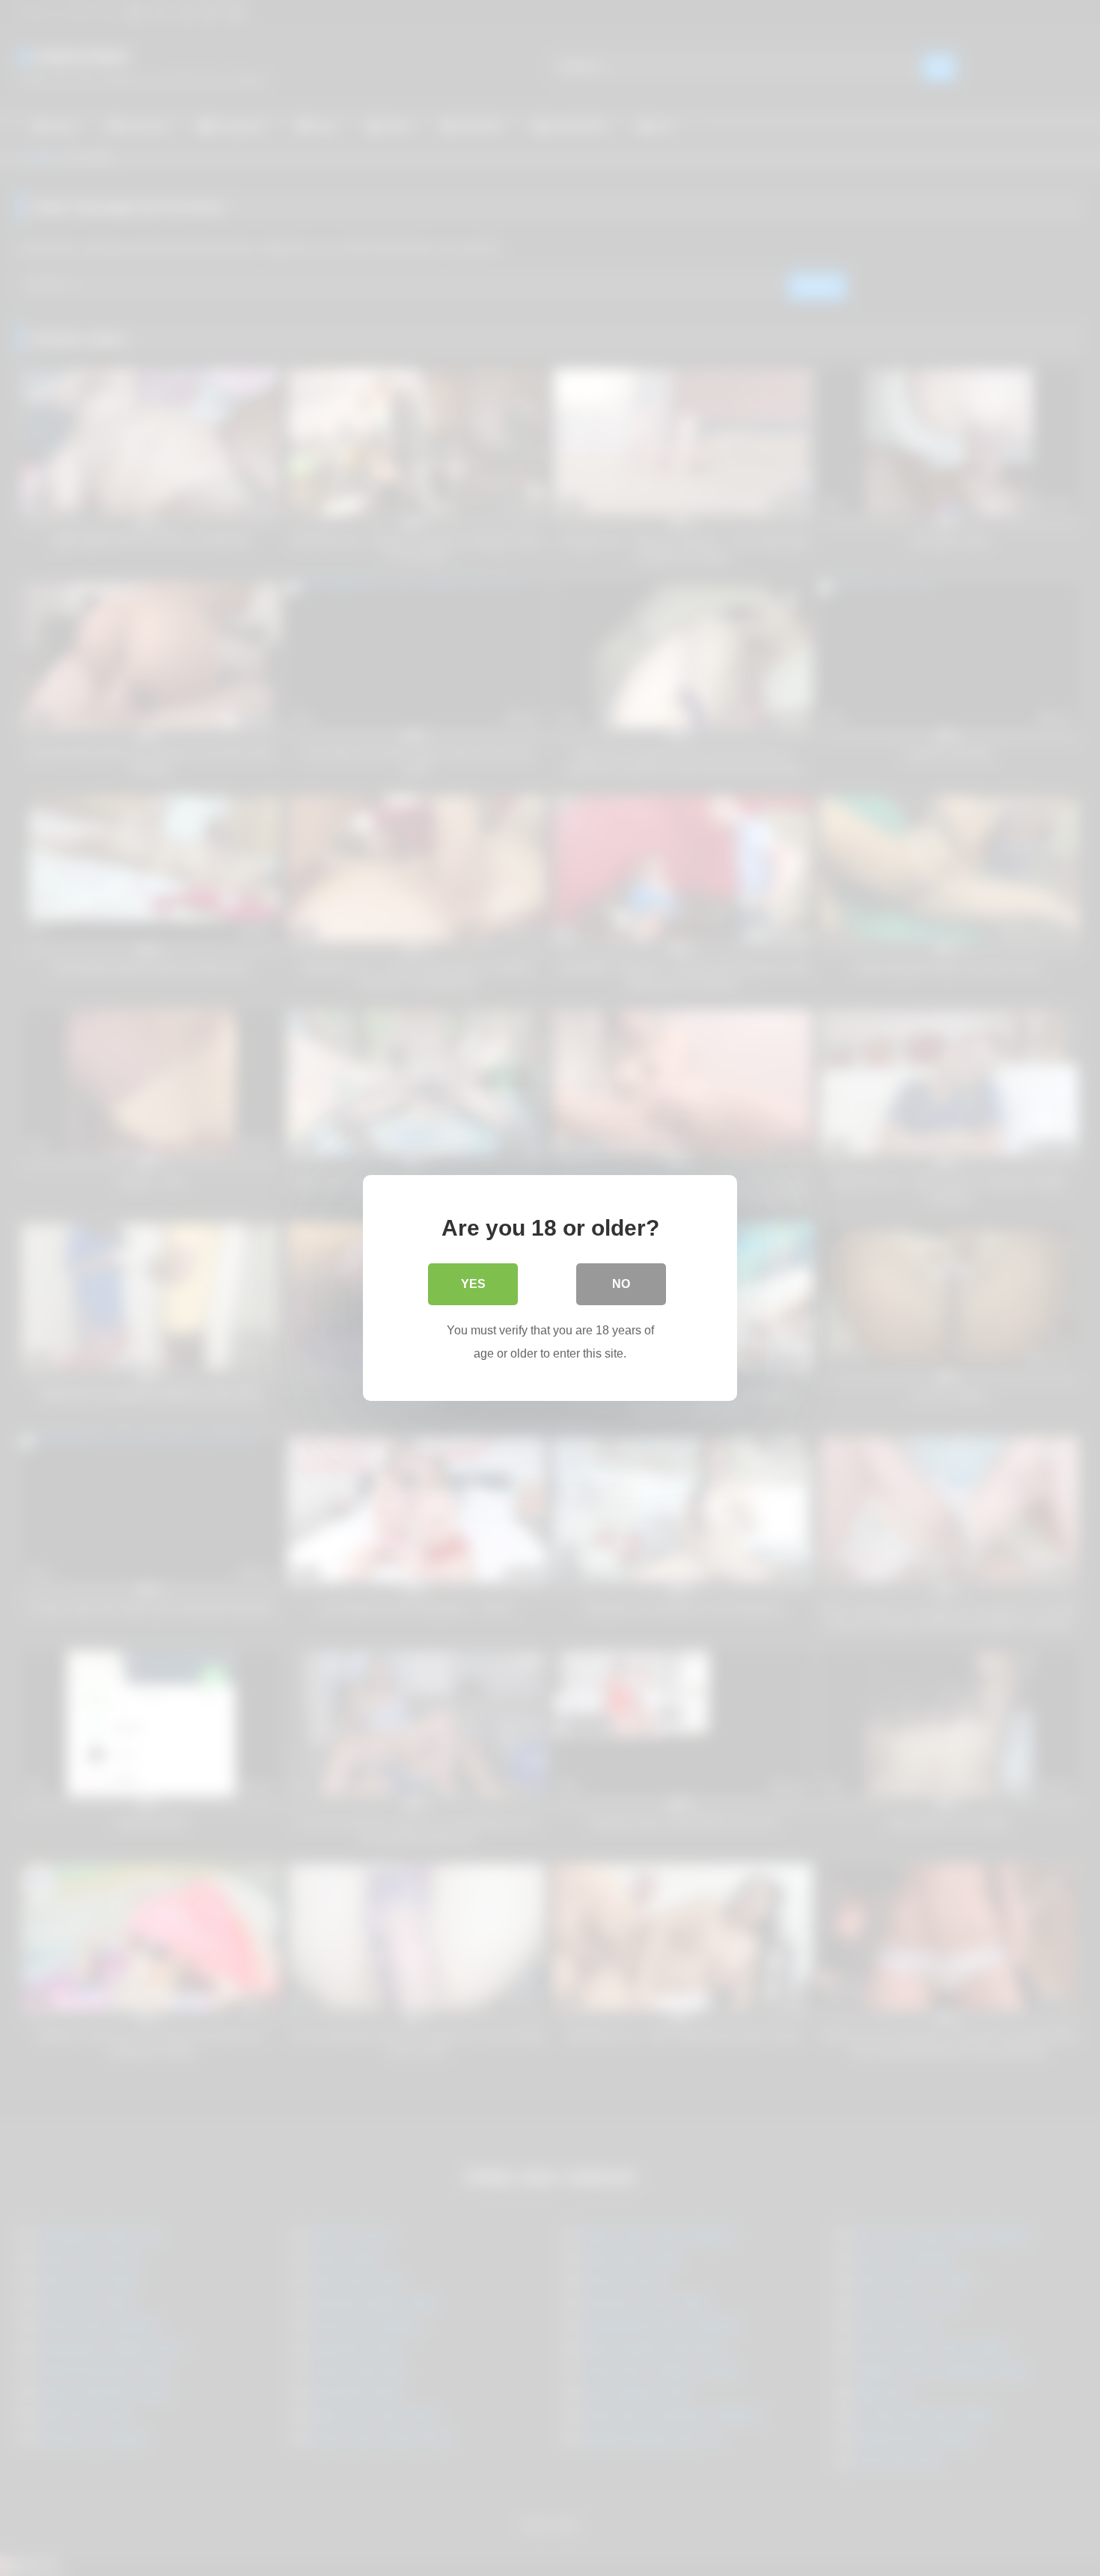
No (621, 1284)
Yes (473, 1284)
